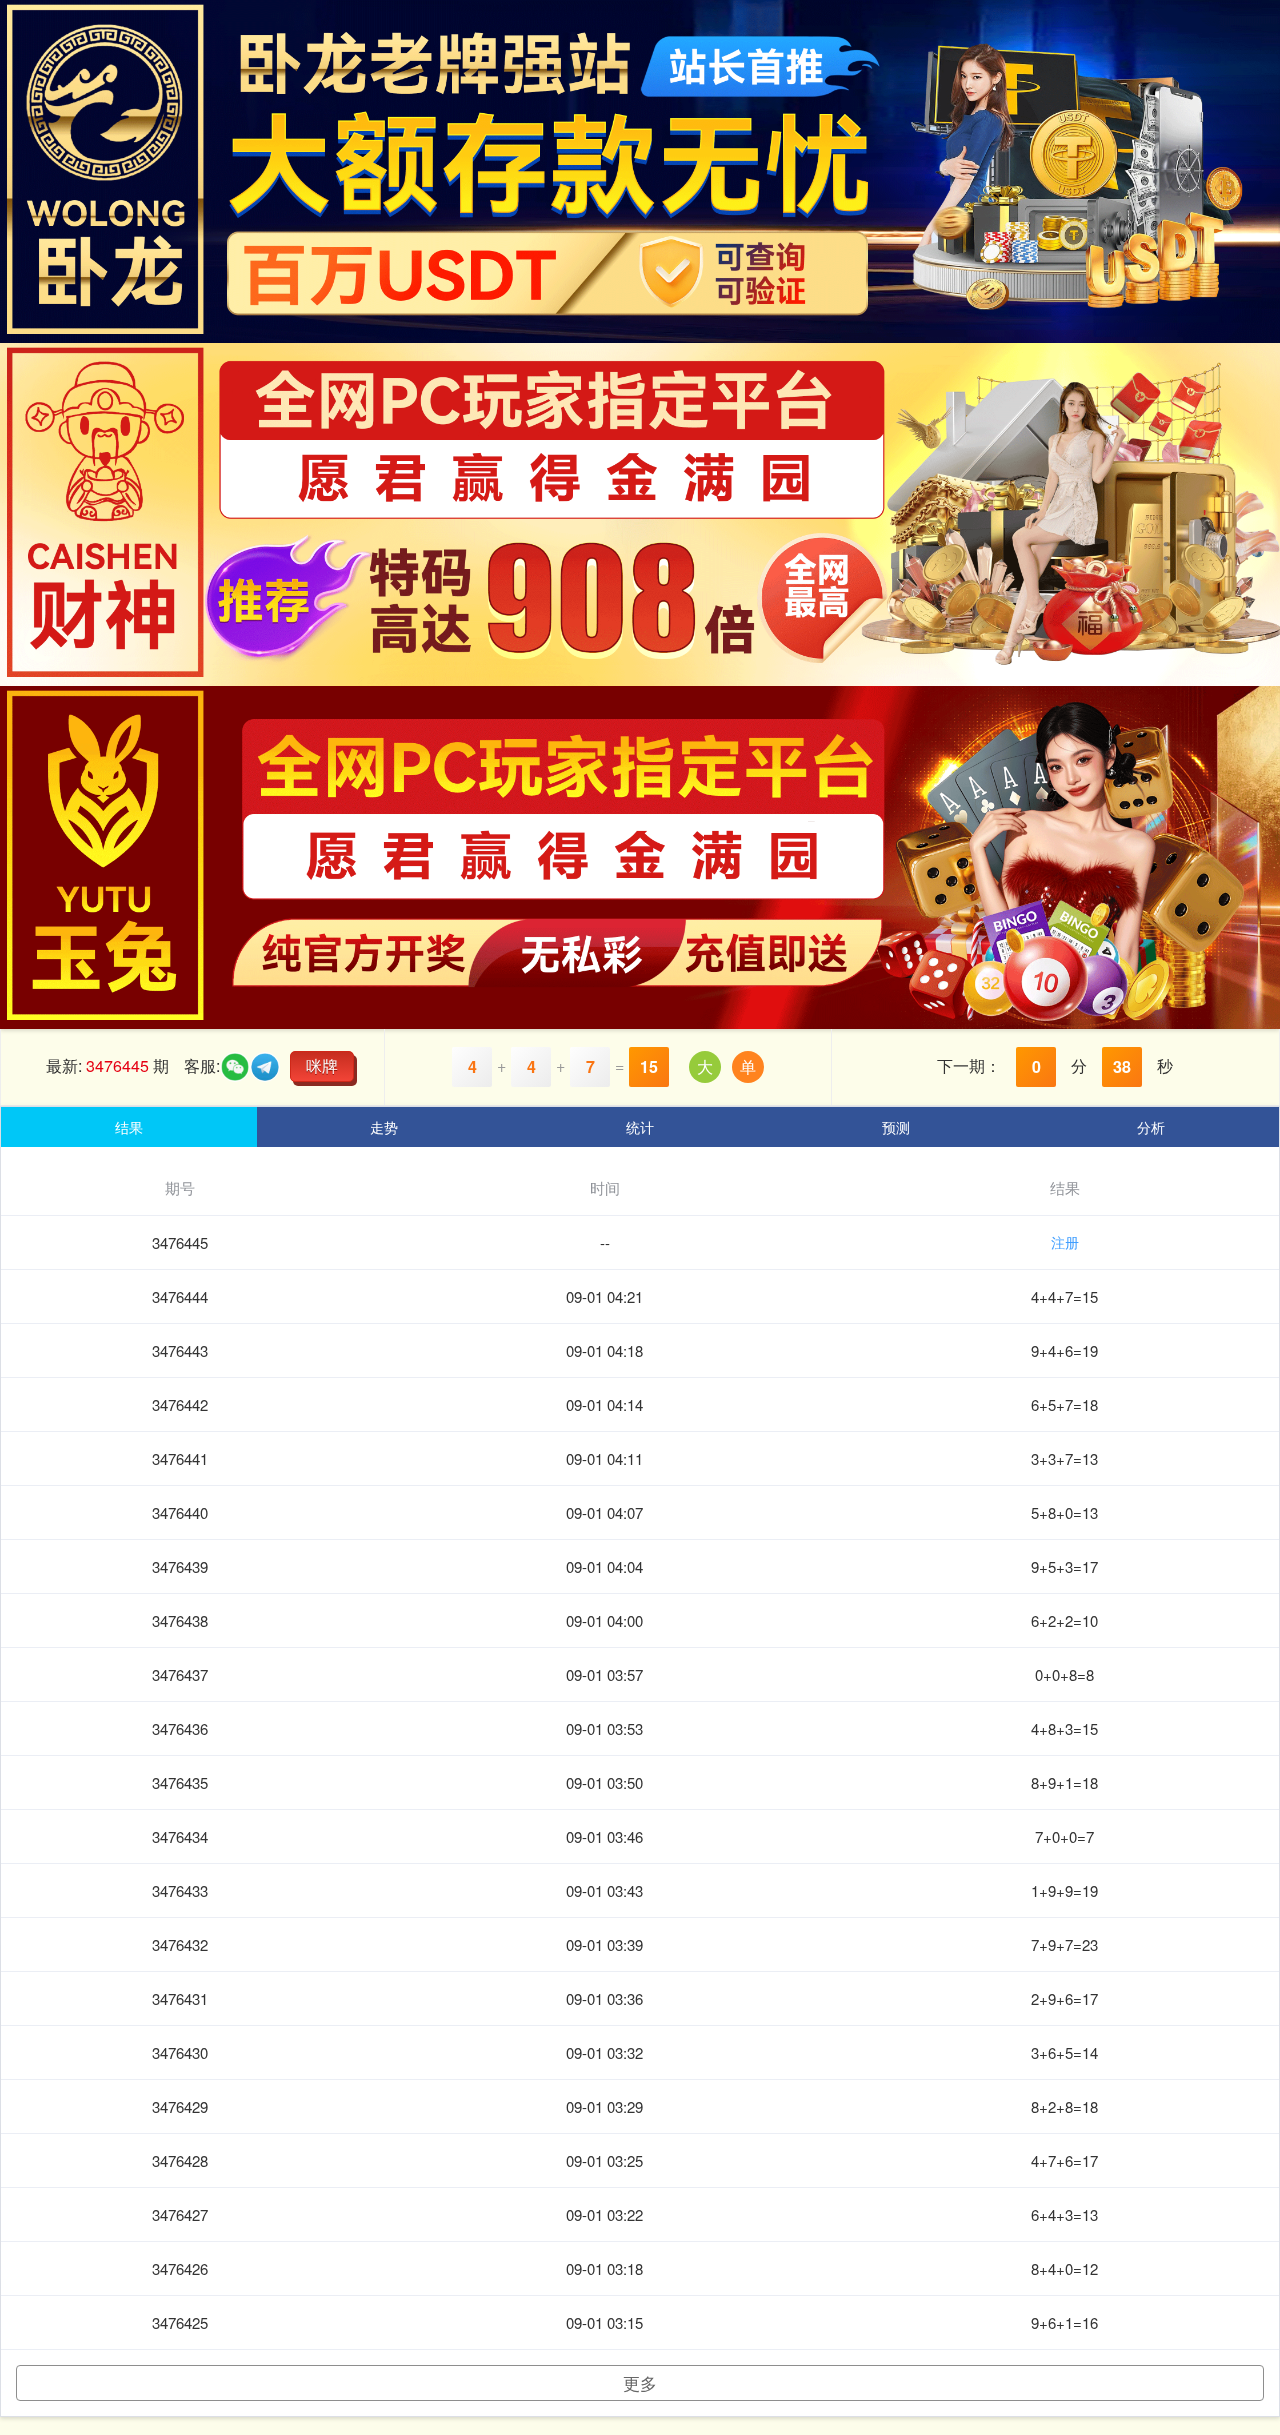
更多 (640, 2382)
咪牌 (322, 1065)
